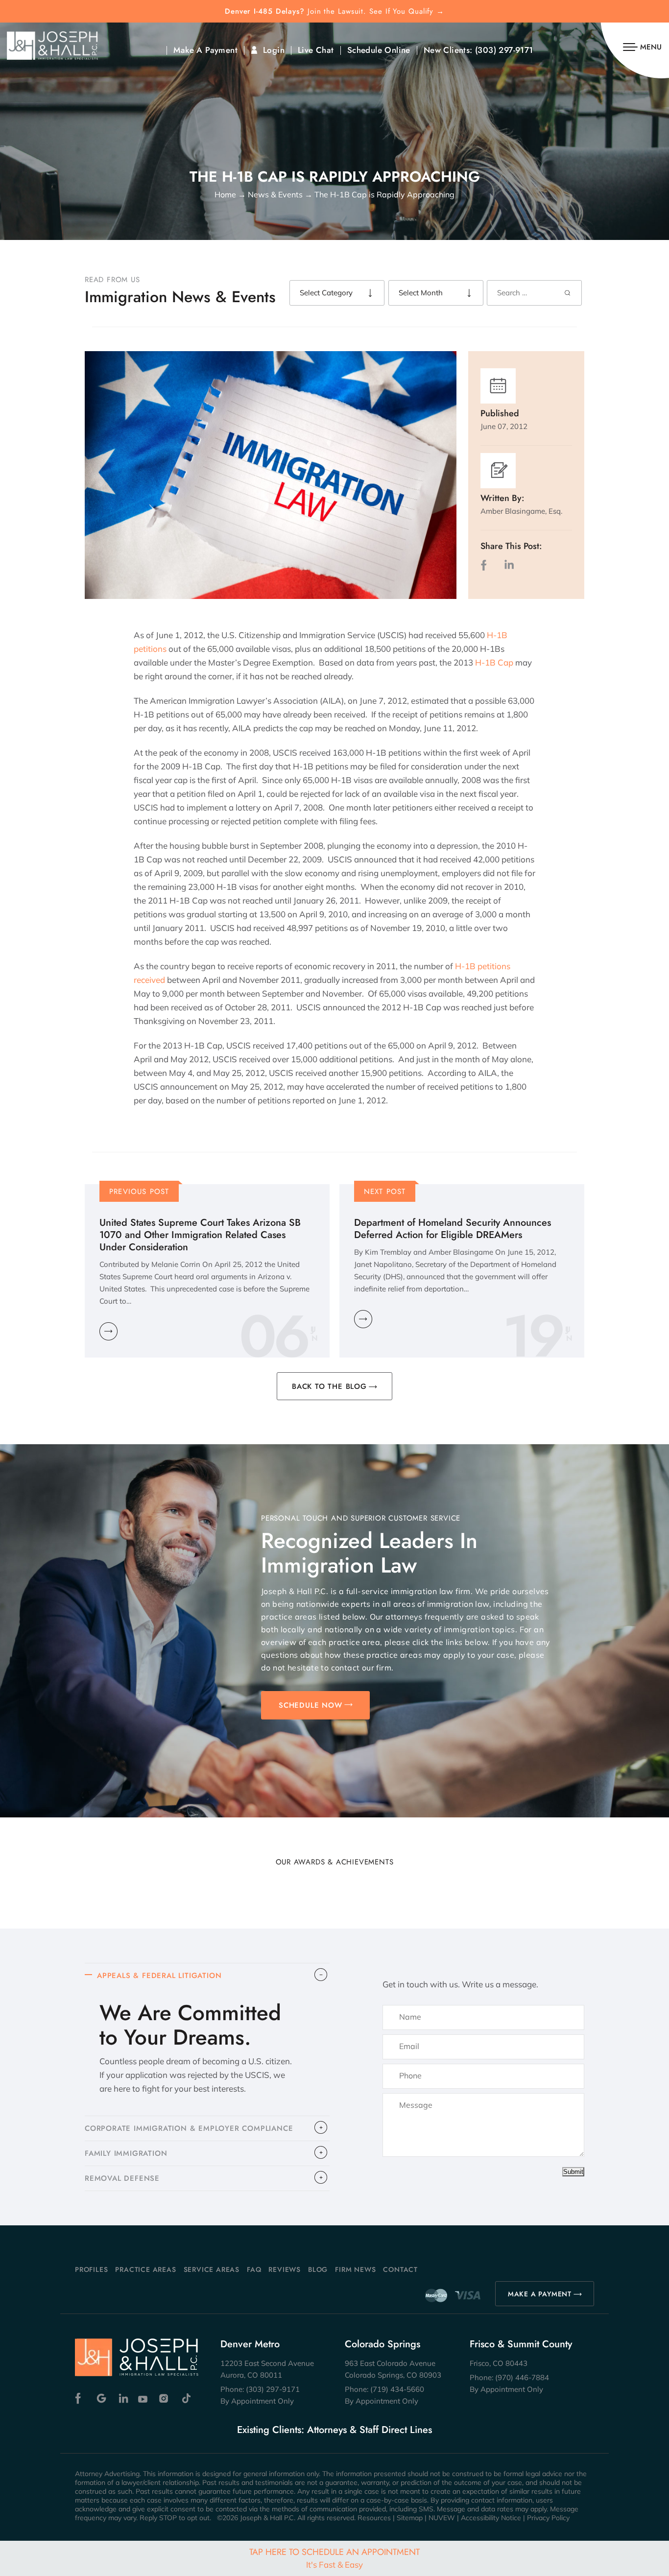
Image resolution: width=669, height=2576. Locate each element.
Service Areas (212, 2269)
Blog (318, 2269)
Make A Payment (205, 50)
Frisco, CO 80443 (499, 2363)
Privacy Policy (548, 2518)
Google (102, 2398)
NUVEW (442, 2518)
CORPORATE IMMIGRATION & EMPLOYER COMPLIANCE (189, 2128)
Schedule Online (379, 50)
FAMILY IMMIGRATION (126, 2153)
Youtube (144, 2398)
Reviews (285, 2269)
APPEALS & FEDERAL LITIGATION (159, 1976)
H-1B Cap (494, 662)
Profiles (91, 2269)
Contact (400, 2269)
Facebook (81, 2398)
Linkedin (123, 2398)
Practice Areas (145, 2269)
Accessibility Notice (491, 2518)
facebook (486, 565)
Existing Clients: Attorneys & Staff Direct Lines (334, 2430)
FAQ (254, 2269)
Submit (573, 2172)
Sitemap (410, 2518)
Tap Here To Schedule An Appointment (334, 2558)
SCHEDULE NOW (311, 1705)
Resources (374, 2518)
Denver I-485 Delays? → (334, 12)
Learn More (108, 1331)
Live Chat (316, 50)
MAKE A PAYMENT (540, 2294)
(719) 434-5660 (397, 2389)
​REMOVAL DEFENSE (122, 2178)
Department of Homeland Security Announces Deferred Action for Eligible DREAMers (453, 1229)
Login (274, 50)
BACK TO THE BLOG (329, 1386)
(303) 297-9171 (504, 50)
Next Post (385, 1192)
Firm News (355, 2269)
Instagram (165, 2398)
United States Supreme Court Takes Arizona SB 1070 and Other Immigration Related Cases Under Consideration (200, 1235)
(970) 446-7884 (522, 2377)
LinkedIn (509, 565)
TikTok (186, 2398)
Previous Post (139, 1192)
